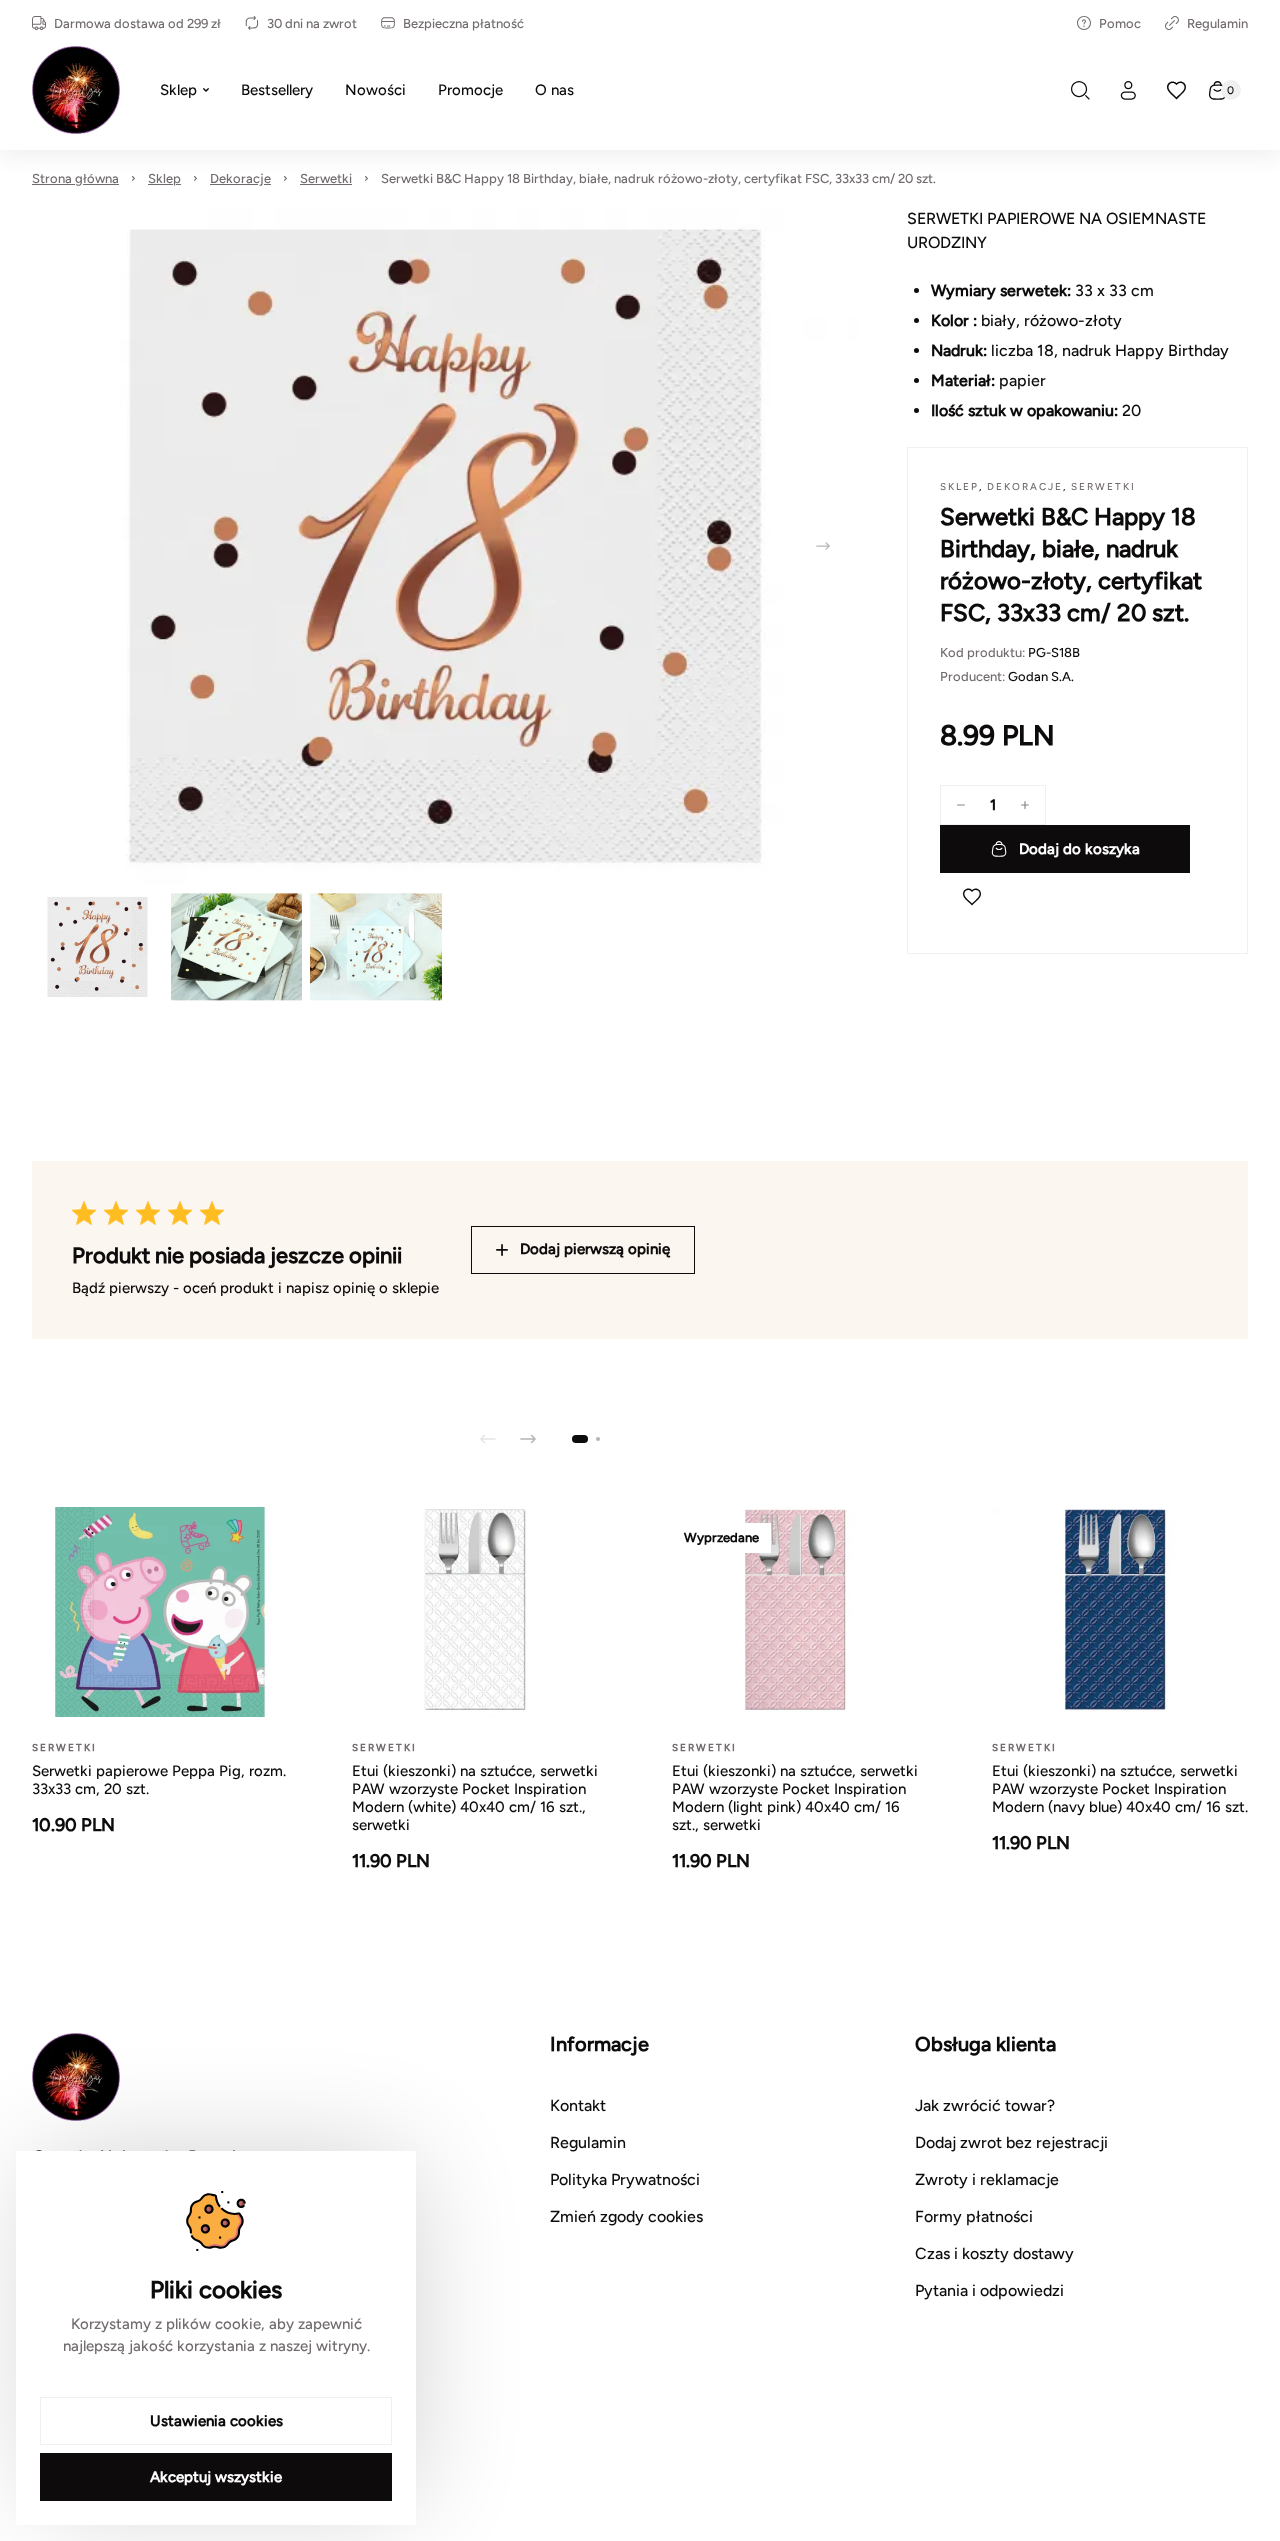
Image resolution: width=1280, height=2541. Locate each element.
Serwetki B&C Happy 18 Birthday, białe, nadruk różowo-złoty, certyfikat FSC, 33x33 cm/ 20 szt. (658, 178)
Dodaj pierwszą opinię (595, 1249)
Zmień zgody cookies (626, 2216)
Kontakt (578, 2105)
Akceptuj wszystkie (216, 2477)
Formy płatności (974, 2216)
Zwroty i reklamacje (987, 2179)
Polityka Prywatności (625, 2179)
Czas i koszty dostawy (994, 2253)
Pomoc (1120, 23)
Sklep (164, 178)
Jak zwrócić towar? (985, 2105)
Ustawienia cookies (216, 2421)
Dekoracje (240, 178)
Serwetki (326, 178)
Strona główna (75, 178)
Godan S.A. (1041, 676)
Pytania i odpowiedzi (989, 2290)
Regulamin (1217, 23)
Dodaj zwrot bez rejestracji (1011, 2142)
